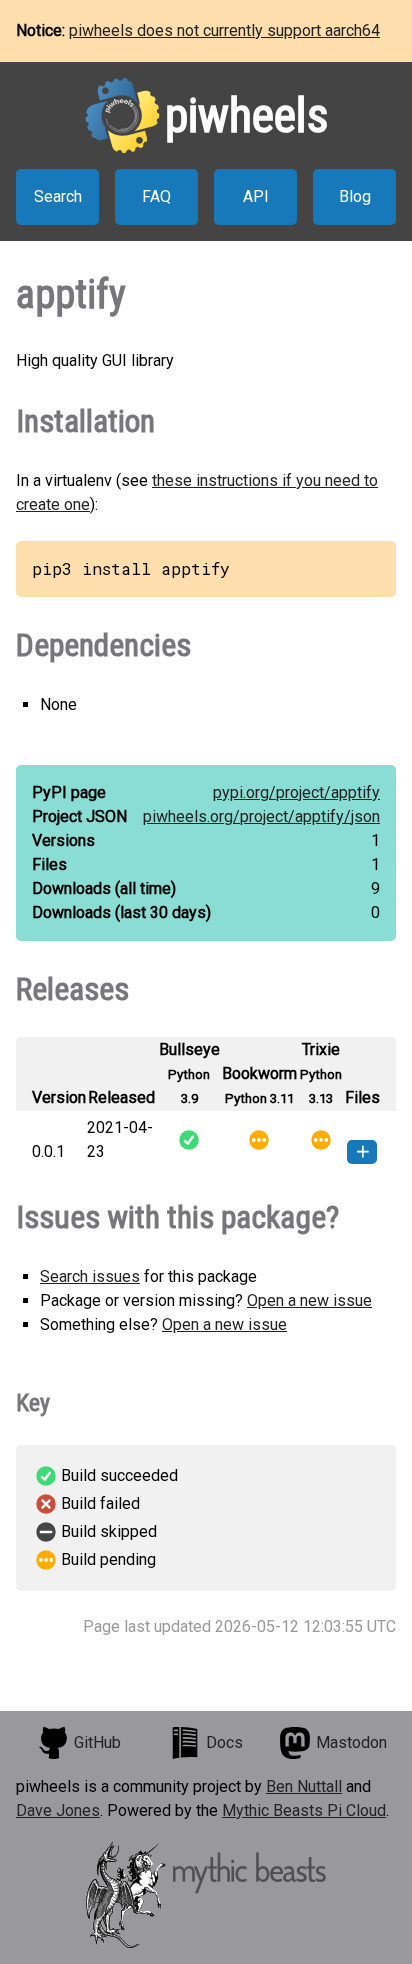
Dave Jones (58, 1810)
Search (58, 196)
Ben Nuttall (304, 1786)
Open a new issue (309, 1300)
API (256, 196)
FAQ (156, 196)
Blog (355, 196)
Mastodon (351, 1742)
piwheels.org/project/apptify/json (261, 816)
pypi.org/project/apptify (296, 792)
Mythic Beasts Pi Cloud (304, 1810)
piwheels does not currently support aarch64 (224, 30)
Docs (224, 1742)
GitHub (97, 1742)
